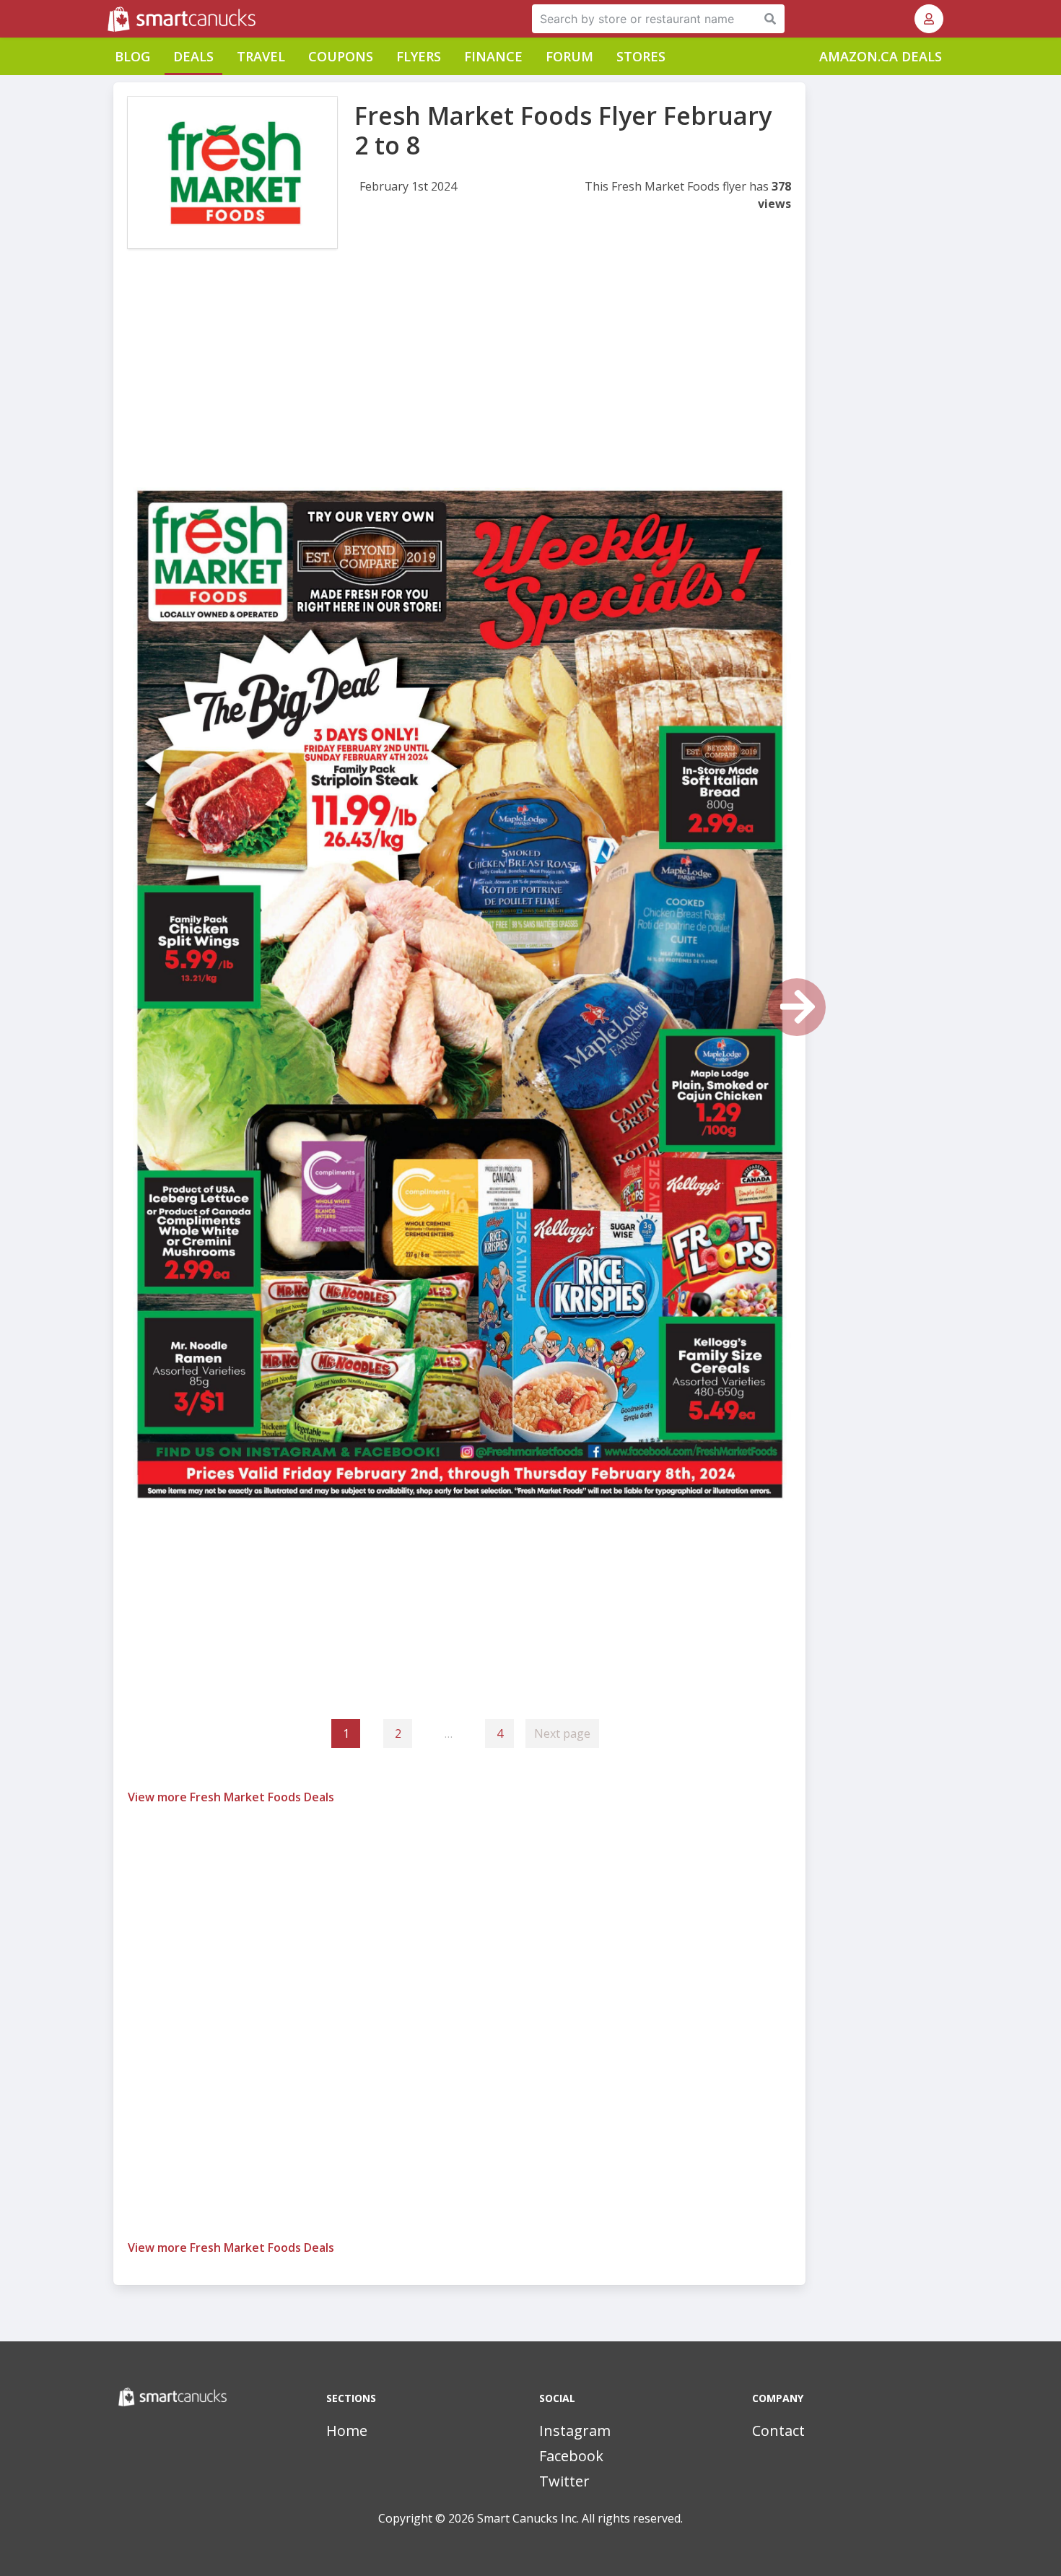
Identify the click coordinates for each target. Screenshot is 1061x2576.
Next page (562, 1733)
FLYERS (419, 56)
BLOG (132, 56)
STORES (641, 56)
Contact (778, 2431)
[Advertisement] (459, 381)
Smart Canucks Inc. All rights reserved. (580, 2518)
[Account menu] (929, 19)
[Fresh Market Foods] (232, 173)
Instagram (575, 2431)
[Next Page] (797, 1007)
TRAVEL (261, 56)
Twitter (564, 2481)
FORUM (569, 56)
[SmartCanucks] (109, 19)
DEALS (193, 56)
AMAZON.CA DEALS (881, 56)
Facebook (571, 2456)
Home (347, 2431)
